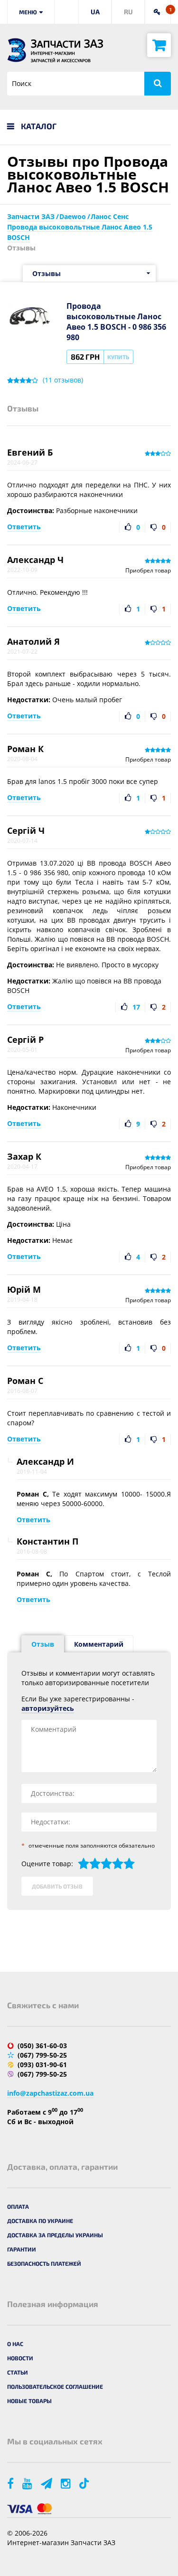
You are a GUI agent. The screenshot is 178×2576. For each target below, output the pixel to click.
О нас (15, 2344)
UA (95, 12)
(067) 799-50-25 (42, 2055)
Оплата (18, 2206)
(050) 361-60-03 (42, 2046)
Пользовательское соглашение (55, 2386)
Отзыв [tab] (43, 1644)
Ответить (24, 527)
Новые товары (29, 2401)
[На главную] (17, 50)
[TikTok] (86, 2483)
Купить (118, 357)
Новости (20, 2358)
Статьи (18, 2372)
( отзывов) (63, 380)
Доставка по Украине (40, 2221)
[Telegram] (47, 2483)
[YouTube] (28, 2483)
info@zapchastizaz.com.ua (50, 2093)
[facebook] (11, 2483)
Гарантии (22, 2249)
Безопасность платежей (44, 2263)
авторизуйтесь (48, 1708)
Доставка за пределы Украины (55, 2235)
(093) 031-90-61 (42, 2065)
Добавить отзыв (57, 1886)
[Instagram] (66, 2483)
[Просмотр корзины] (159, 45)
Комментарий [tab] (99, 1644)
